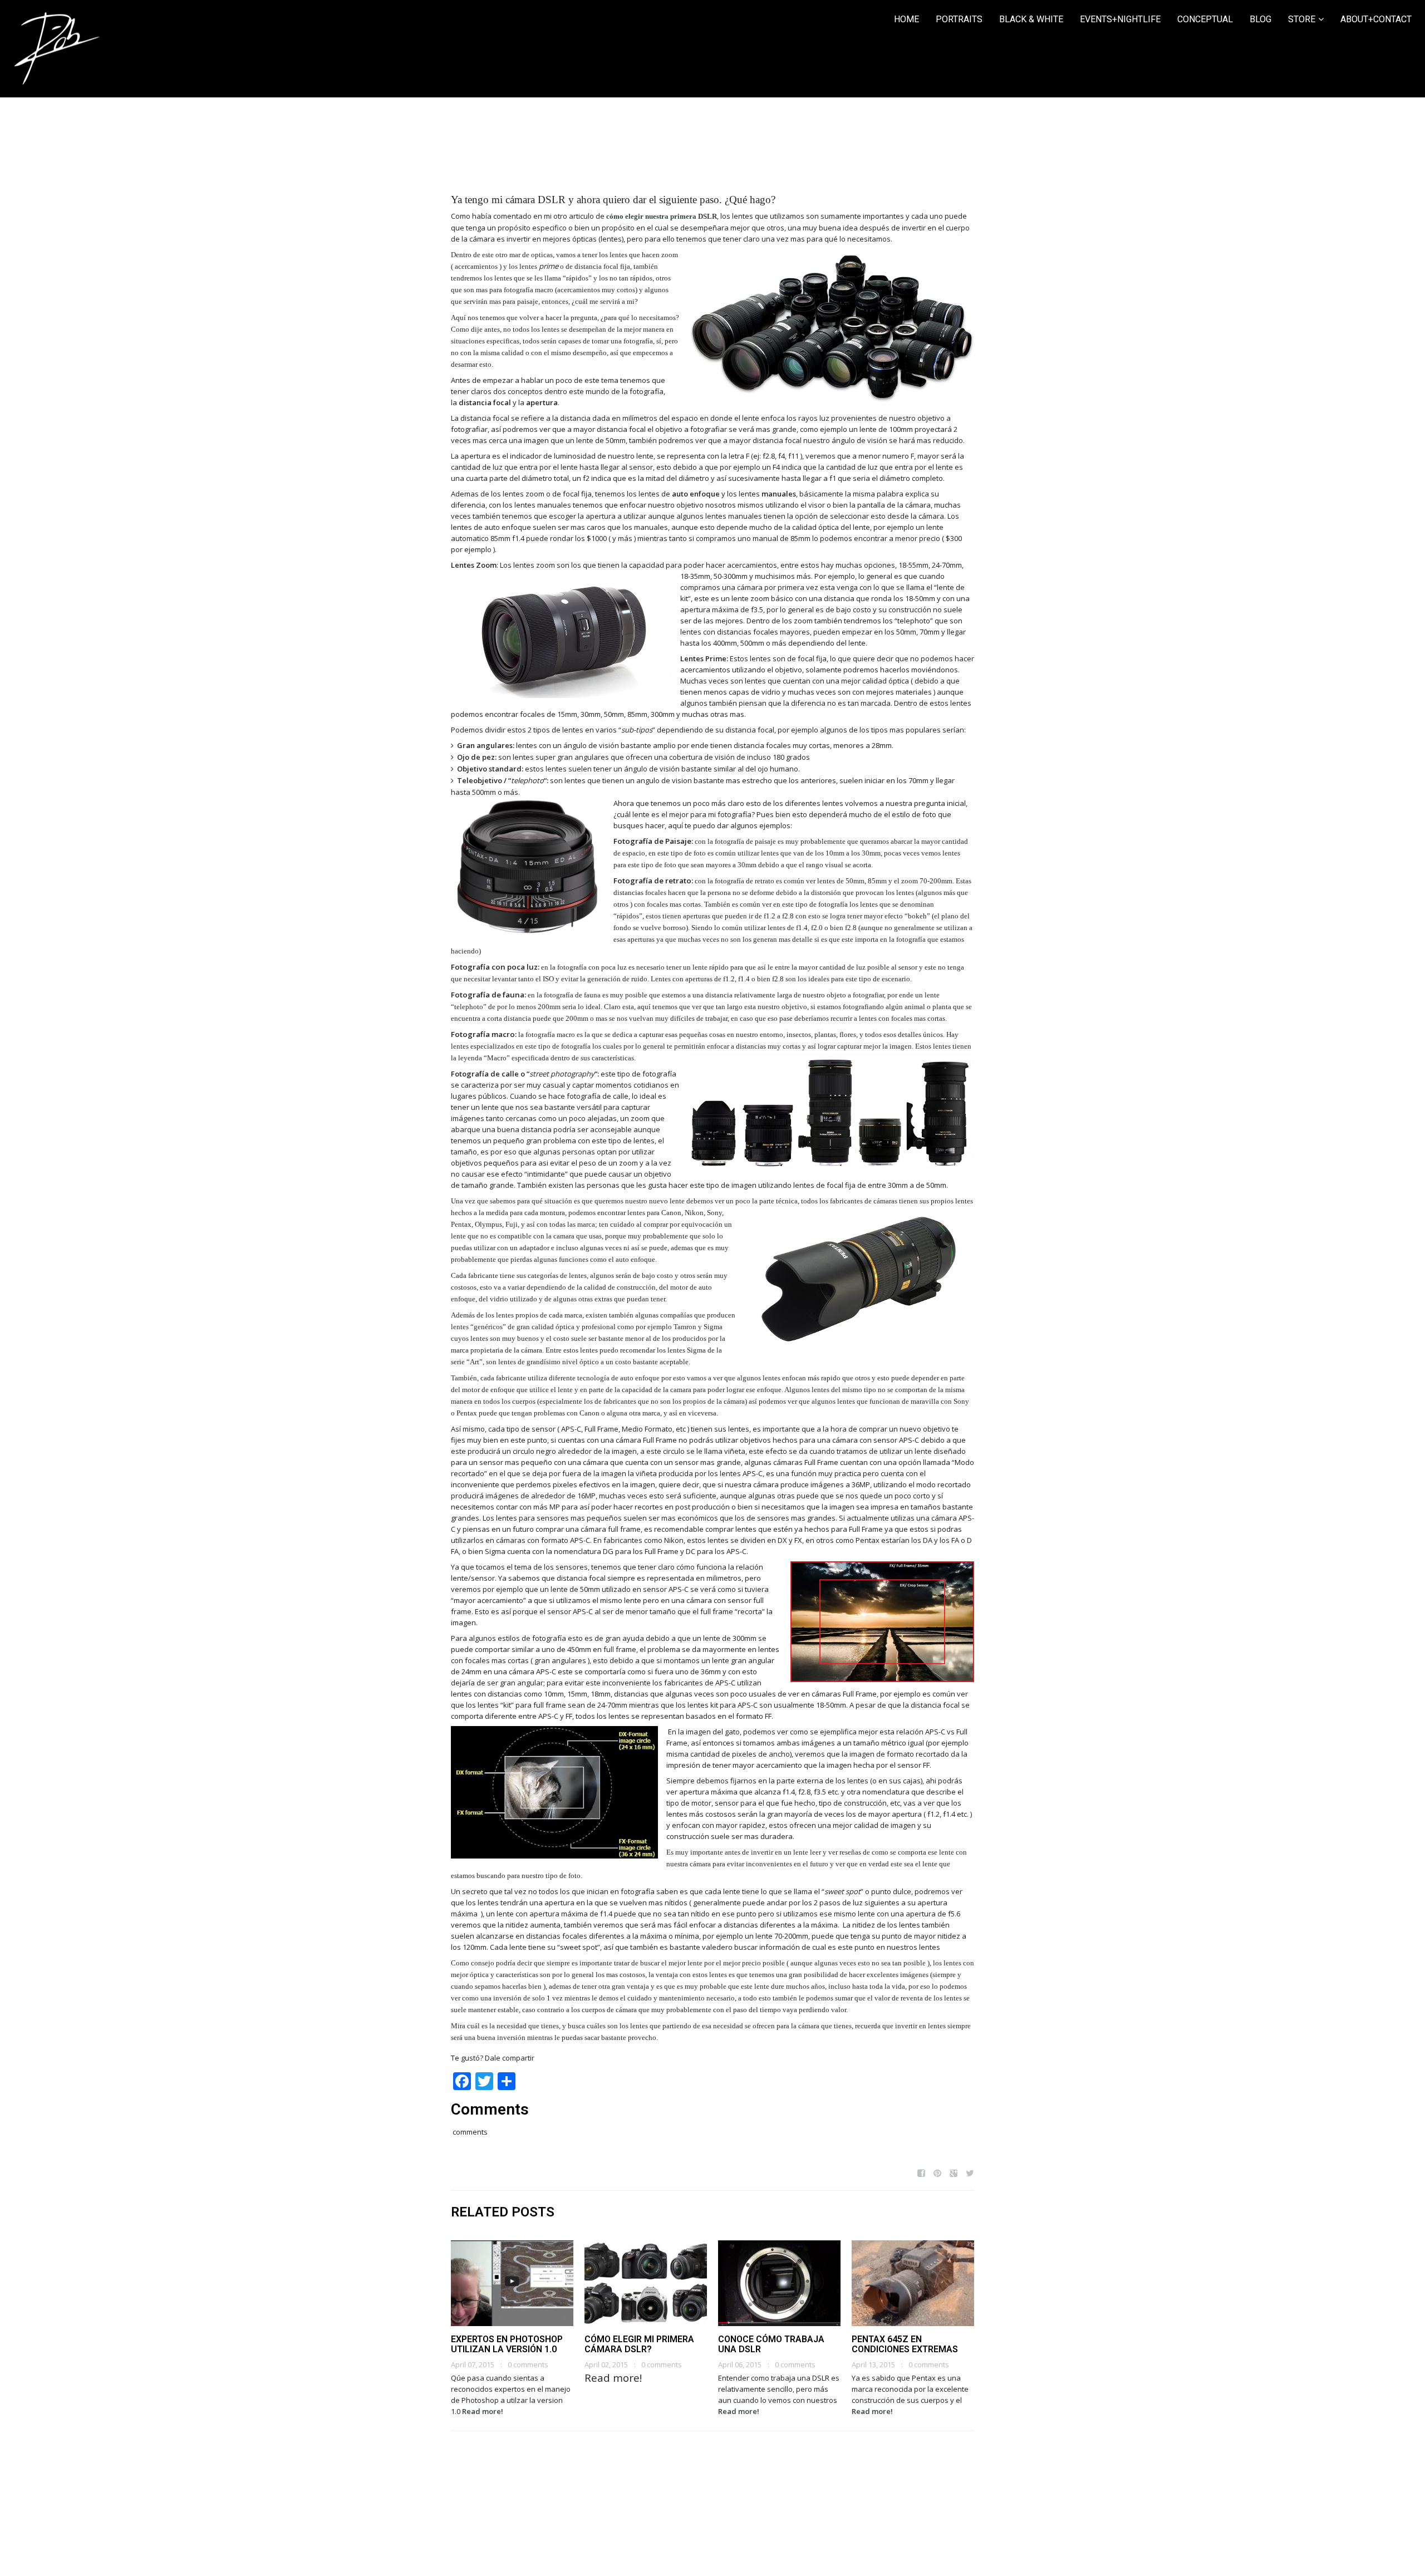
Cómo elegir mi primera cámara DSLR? (639, 2344)
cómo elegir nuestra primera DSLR (662, 216)
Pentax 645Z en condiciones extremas (905, 2344)
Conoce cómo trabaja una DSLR (771, 2344)
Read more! (483, 2411)
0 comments (528, 2364)
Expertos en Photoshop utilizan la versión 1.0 (507, 2344)
